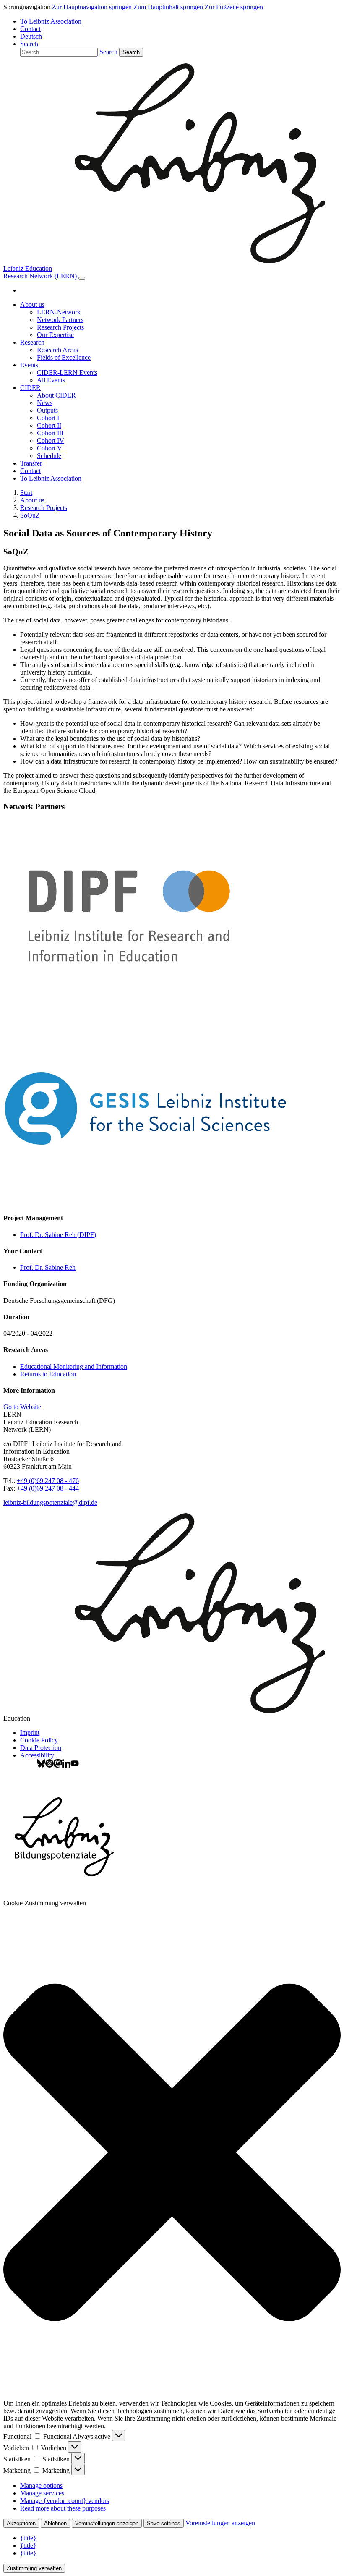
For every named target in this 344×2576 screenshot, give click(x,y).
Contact (30, 29)
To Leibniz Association (51, 21)
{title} (28, 2538)
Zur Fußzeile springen (234, 7)
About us (32, 500)
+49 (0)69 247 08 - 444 (48, 1488)
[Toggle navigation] (82, 278)
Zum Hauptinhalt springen (168, 7)
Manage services (42, 2493)
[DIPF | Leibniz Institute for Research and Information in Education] (147, 1008)
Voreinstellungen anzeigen (107, 2523)
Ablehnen (55, 2523)
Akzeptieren (21, 2523)
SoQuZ (30, 515)
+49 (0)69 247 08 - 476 (48, 1481)
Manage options (41, 2486)
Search (131, 52)
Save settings (164, 2523)
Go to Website (22, 1407)
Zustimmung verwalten (34, 2568)
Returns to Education (48, 1374)
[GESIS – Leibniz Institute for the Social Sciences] (147, 1202)
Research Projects (44, 508)
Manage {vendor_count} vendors (65, 2501)
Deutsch (31, 36)
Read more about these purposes (63, 2508)
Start (26, 493)
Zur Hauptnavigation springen (92, 7)
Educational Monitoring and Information (74, 1366)
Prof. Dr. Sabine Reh (48, 1267)
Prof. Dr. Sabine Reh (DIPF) (58, 1235)
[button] (29, 44)
